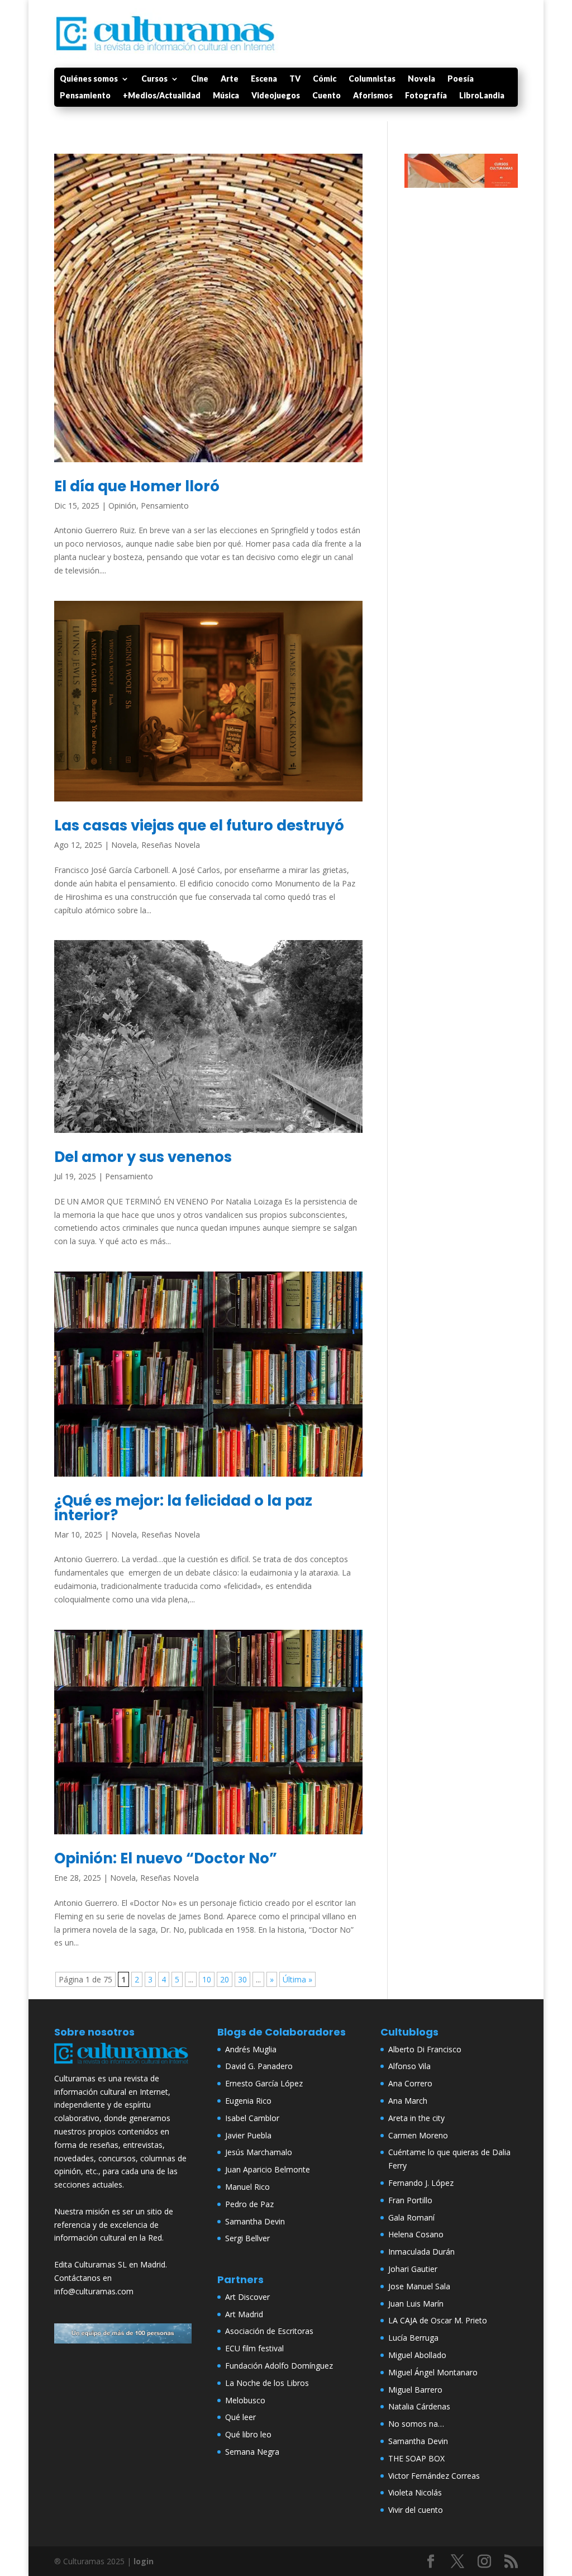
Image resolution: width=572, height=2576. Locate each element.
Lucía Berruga (413, 2338)
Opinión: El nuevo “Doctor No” (166, 1858)
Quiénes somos (89, 79)
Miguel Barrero (415, 2390)
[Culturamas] (123, 2065)
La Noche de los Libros (267, 2383)
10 (207, 1979)
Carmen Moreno (418, 2135)
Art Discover (247, 2297)
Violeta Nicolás (415, 2492)
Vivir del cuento (416, 2510)
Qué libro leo (248, 2434)
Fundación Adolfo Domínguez (279, 2366)
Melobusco (245, 2400)
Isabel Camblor (252, 2118)
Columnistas (372, 79)
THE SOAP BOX (416, 2458)
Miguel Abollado (417, 2355)
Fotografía (426, 96)
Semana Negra (252, 2452)
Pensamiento (85, 96)
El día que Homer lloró (137, 486)
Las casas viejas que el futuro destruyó (199, 826)
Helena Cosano (416, 2234)
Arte (230, 79)
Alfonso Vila (409, 2066)
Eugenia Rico (248, 2101)
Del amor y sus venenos (143, 1157)
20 (225, 1979)
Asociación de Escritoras (269, 2331)
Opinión (122, 506)
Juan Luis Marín (416, 2304)
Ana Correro (410, 2083)
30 (242, 1979)
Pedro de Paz (249, 2204)
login (144, 2561)
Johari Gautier (413, 2269)
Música (226, 96)
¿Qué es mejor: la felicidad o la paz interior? (183, 1508)
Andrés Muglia (251, 2049)
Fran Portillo (410, 2200)
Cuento (326, 96)
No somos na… (416, 2424)
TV (295, 79)
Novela (421, 79)
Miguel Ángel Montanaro (433, 2372)
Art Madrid (244, 2314)
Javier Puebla (248, 2135)
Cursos (154, 79)
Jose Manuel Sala (419, 2286)
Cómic (325, 79)
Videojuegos (276, 96)
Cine (200, 79)
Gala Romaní (411, 2217)
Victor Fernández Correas (434, 2476)
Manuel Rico (247, 2187)
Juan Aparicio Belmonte (268, 2169)
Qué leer (240, 2417)
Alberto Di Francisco (425, 2049)
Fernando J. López (421, 2183)
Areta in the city (416, 2118)
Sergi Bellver (247, 2238)
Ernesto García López (264, 2083)
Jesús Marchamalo (259, 2152)
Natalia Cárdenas (419, 2406)
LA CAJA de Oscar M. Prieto (438, 2320)
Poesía (461, 79)
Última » (297, 1979)
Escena (264, 79)
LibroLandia (482, 96)
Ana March (408, 2101)
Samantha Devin (255, 2221)
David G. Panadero (259, 2066)
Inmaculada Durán (421, 2252)
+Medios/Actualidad (162, 96)
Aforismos (373, 96)
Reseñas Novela (171, 845)
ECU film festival (254, 2348)
